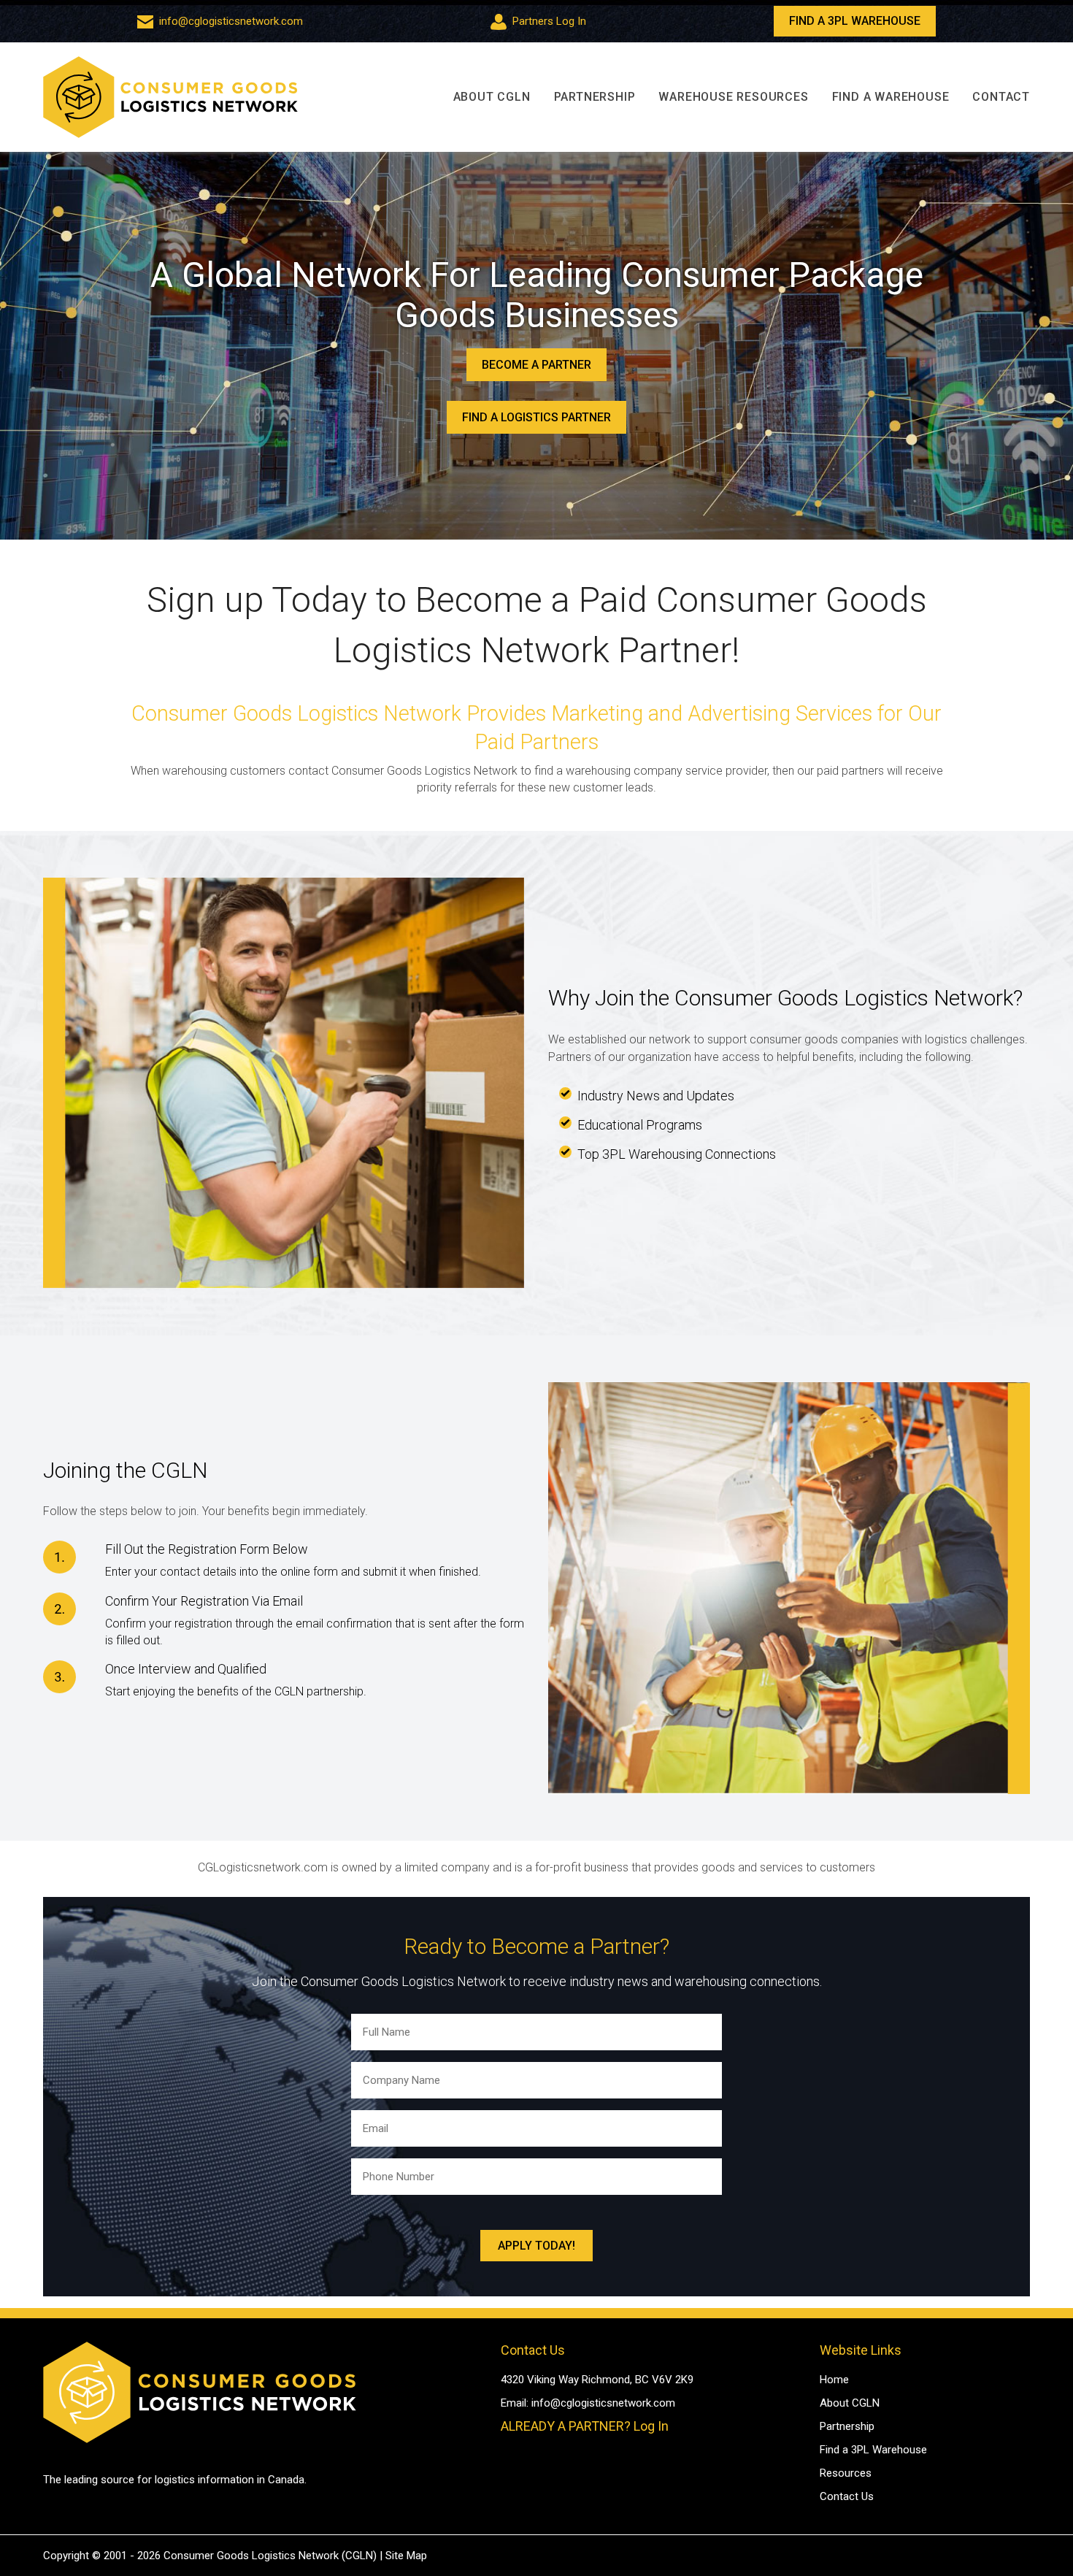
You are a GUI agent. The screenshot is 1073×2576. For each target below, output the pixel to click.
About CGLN (492, 97)
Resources (846, 2473)
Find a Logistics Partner (536, 417)
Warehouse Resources (733, 97)
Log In (651, 2426)
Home (834, 2380)
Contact (1001, 97)
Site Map (406, 2556)
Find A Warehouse (891, 97)
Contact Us (847, 2496)
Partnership (595, 97)
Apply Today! (536, 2246)
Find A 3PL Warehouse (855, 21)
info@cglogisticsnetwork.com (231, 21)
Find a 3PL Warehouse (873, 2450)
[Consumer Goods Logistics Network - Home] (170, 97)
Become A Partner (536, 365)
